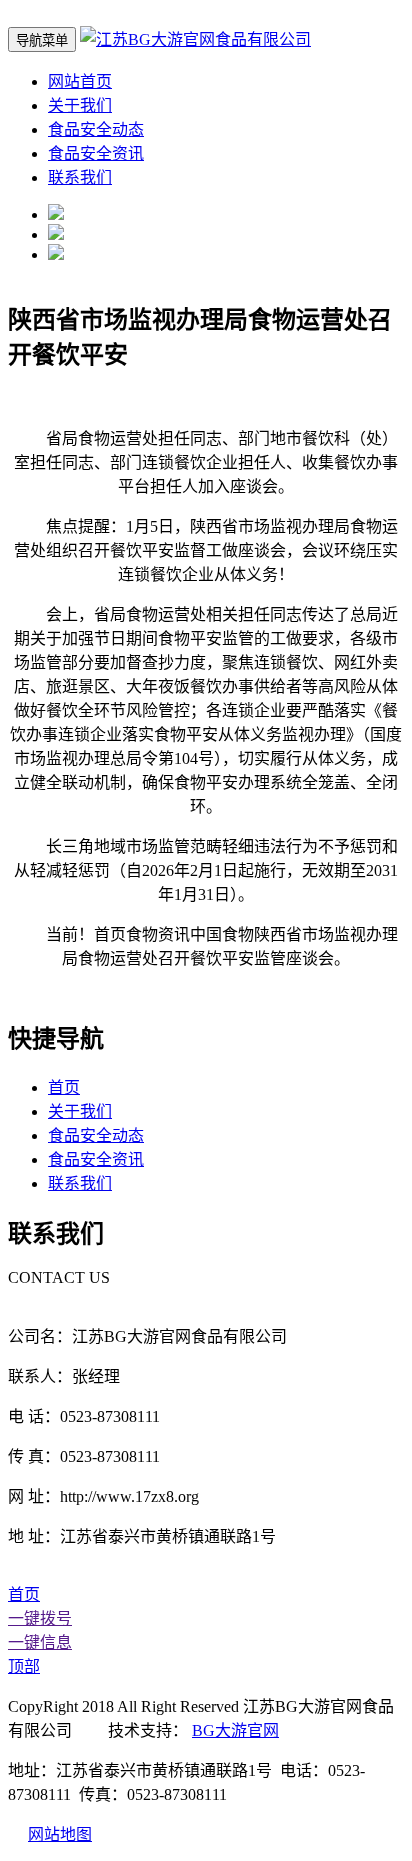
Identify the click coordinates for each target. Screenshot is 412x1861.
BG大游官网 (235, 1730)
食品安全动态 (96, 129)
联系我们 (80, 177)
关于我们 (80, 105)
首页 (64, 1087)
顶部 (24, 1666)
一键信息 (40, 1642)
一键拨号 (40, 1618)
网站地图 (60, 1834)
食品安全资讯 (96, 153)
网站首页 (80, 81)
